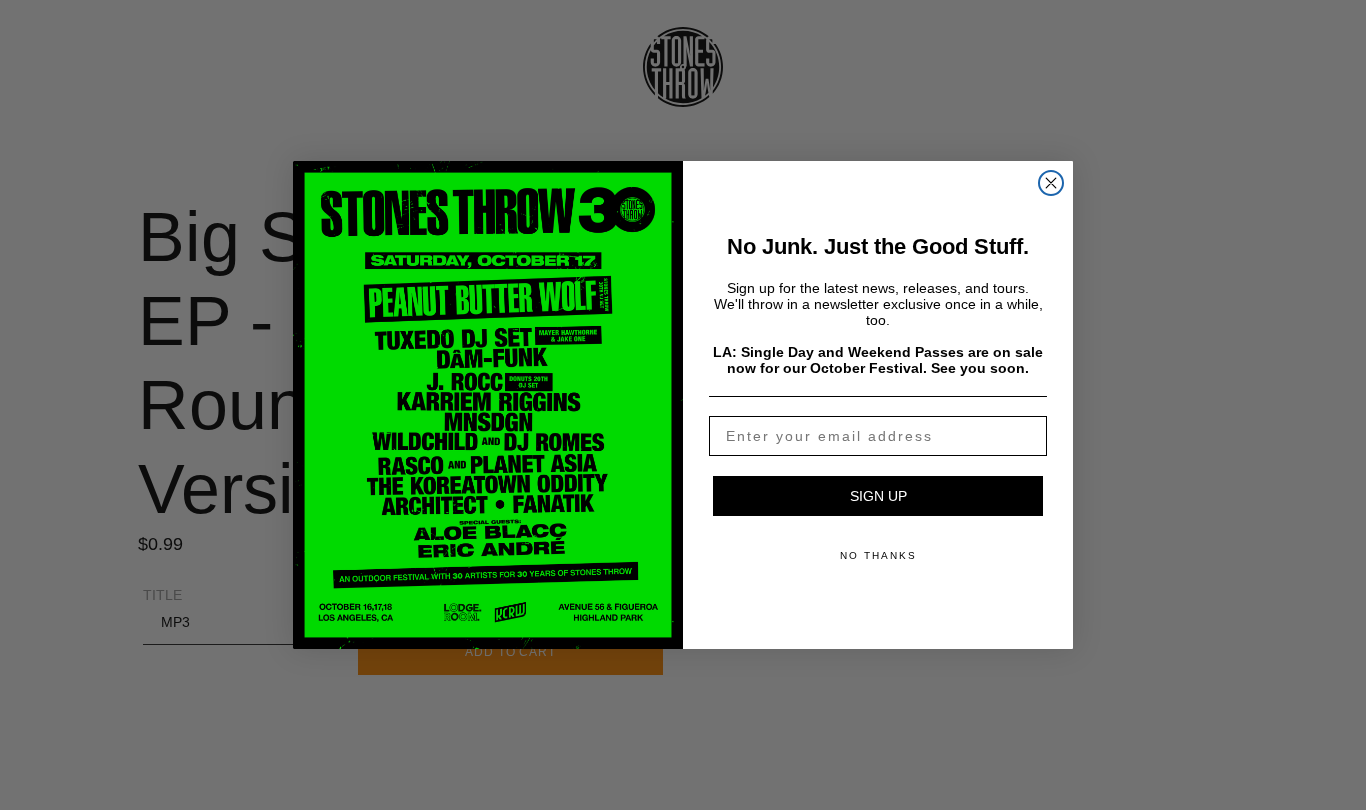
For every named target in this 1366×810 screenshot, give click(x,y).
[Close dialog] (1051, 183)
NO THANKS (878, 555)
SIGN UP (878, 496)
